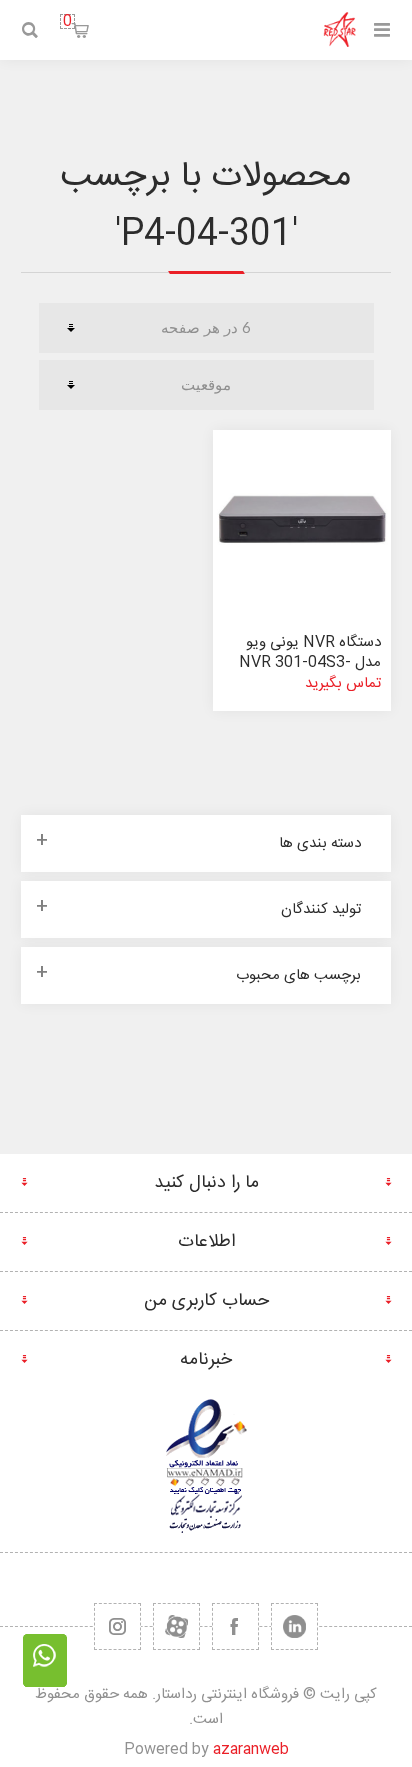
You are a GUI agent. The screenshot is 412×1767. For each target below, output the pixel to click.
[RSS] (117, 1626)
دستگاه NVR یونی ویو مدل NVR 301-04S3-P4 (310, 662)
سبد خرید (67, 21)
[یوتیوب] (176, 1626)
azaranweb (251, 1749)
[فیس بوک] (235, 1626)
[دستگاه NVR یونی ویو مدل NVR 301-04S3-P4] (302, 519)
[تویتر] (294, 1626)
